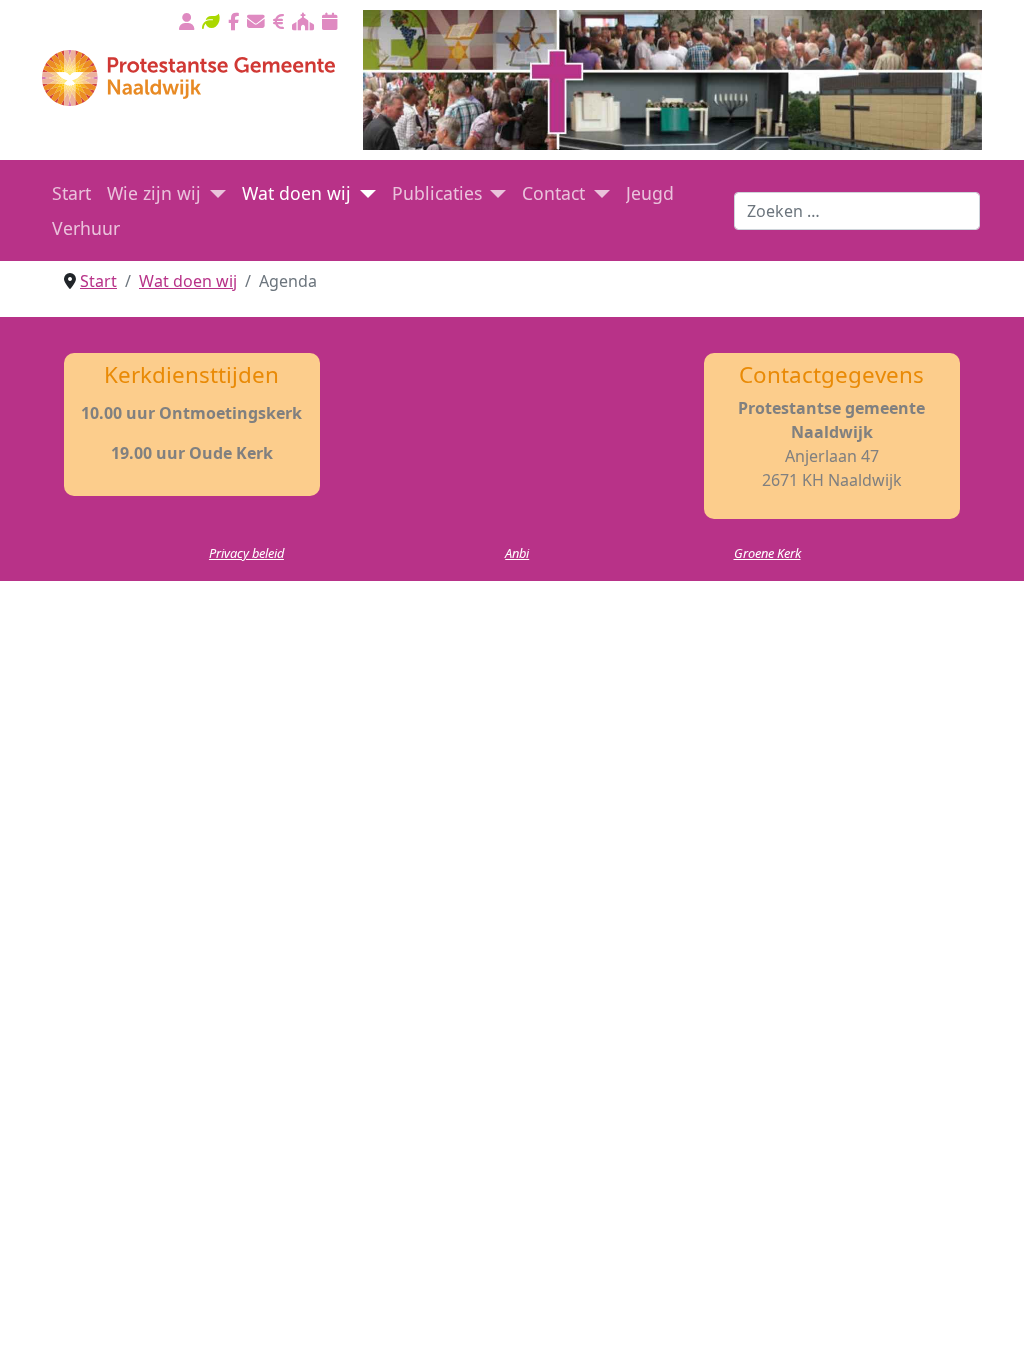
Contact (553, 193)
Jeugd (650, 193)
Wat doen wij (296, 193)
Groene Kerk (767, 553)
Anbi (517, 553)
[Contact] (597, 193)
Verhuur (86, 228)
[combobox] (857, 211)
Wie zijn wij (154, 193)
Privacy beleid (246, 553)
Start (71, 193)
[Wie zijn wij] (213, 193)
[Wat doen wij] (363, 193)
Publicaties (437, 193)
